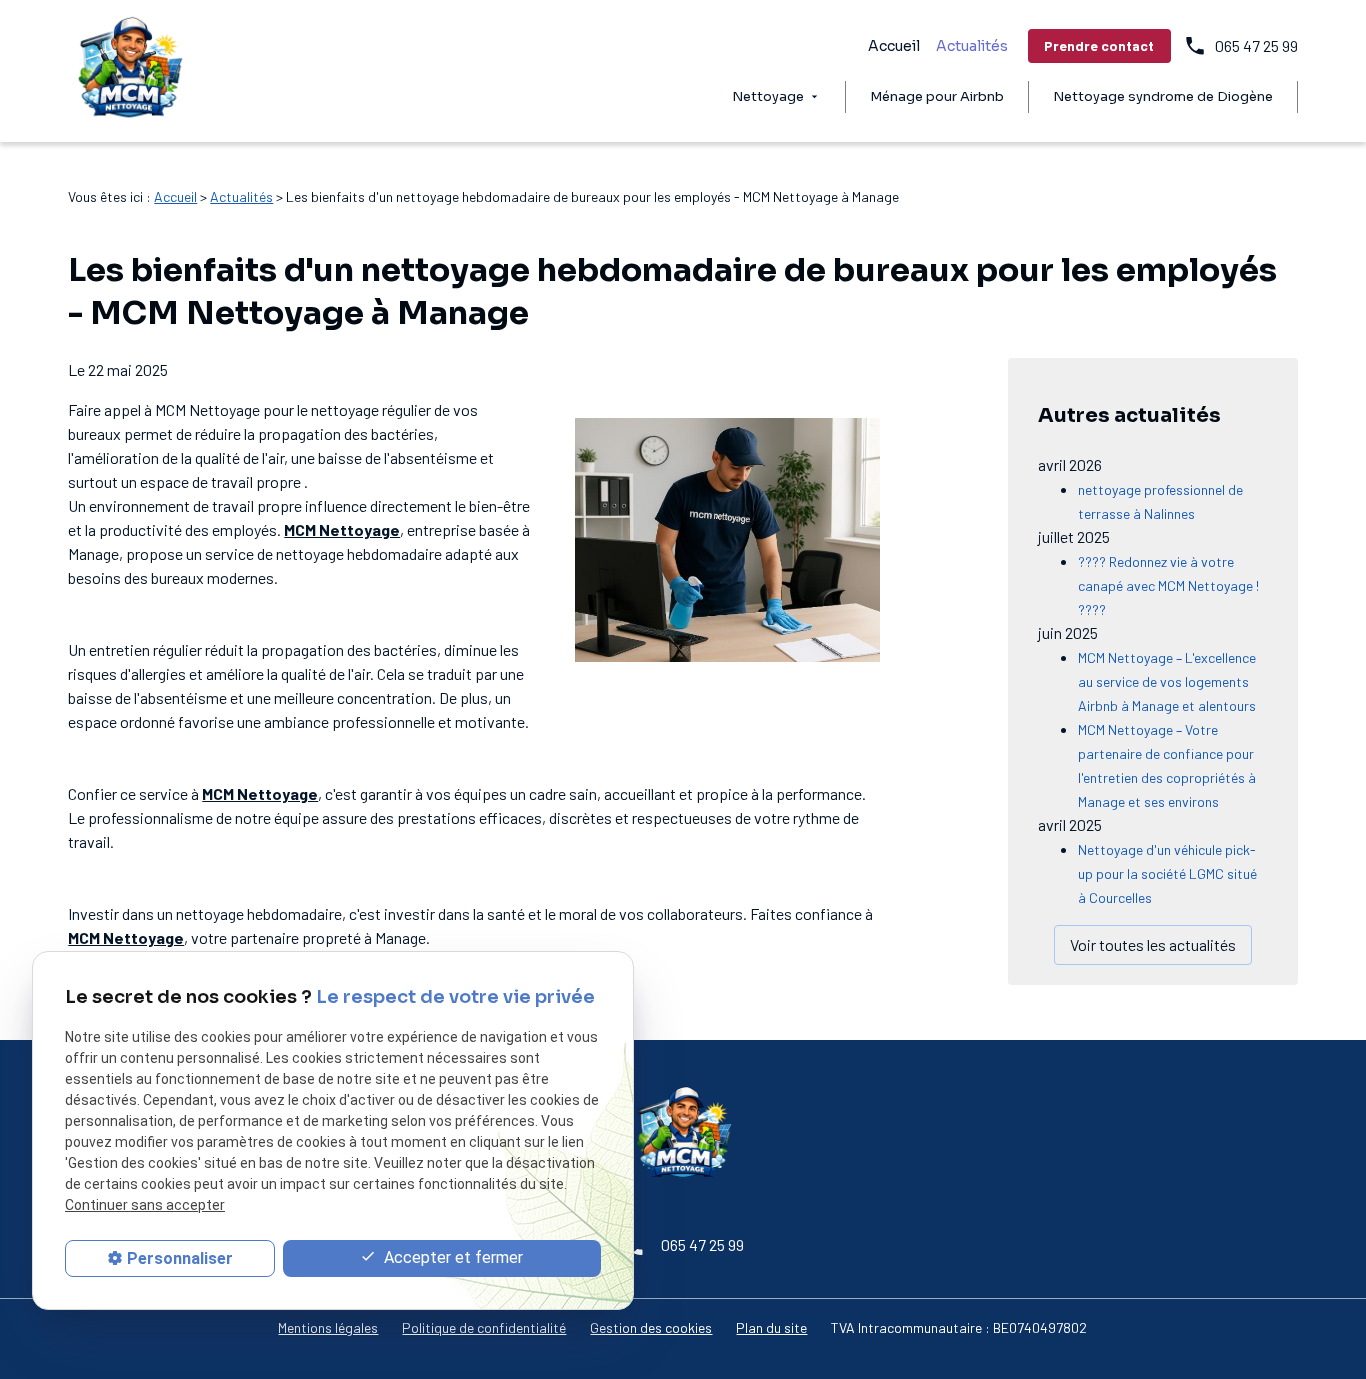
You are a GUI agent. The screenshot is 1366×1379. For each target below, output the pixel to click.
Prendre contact (1099, 45)
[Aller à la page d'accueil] (129, 71)
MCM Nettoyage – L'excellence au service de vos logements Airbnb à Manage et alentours (1167, 681)
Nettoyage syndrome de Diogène (1163, 96)
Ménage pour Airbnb (937, 96)
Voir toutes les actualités (1153, 944)
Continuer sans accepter (145, 1206)
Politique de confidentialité (484, 1327)
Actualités (972, 46)
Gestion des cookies (651, 1327)
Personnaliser (180, 1258)
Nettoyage (768, 96)
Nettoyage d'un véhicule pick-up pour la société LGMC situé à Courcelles (1167, 873)
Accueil (894, 46)
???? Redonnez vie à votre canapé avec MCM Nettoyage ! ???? (1168, 585)
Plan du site (771, 1327)
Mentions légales (328, 1327)
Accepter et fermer (451, 1257)
